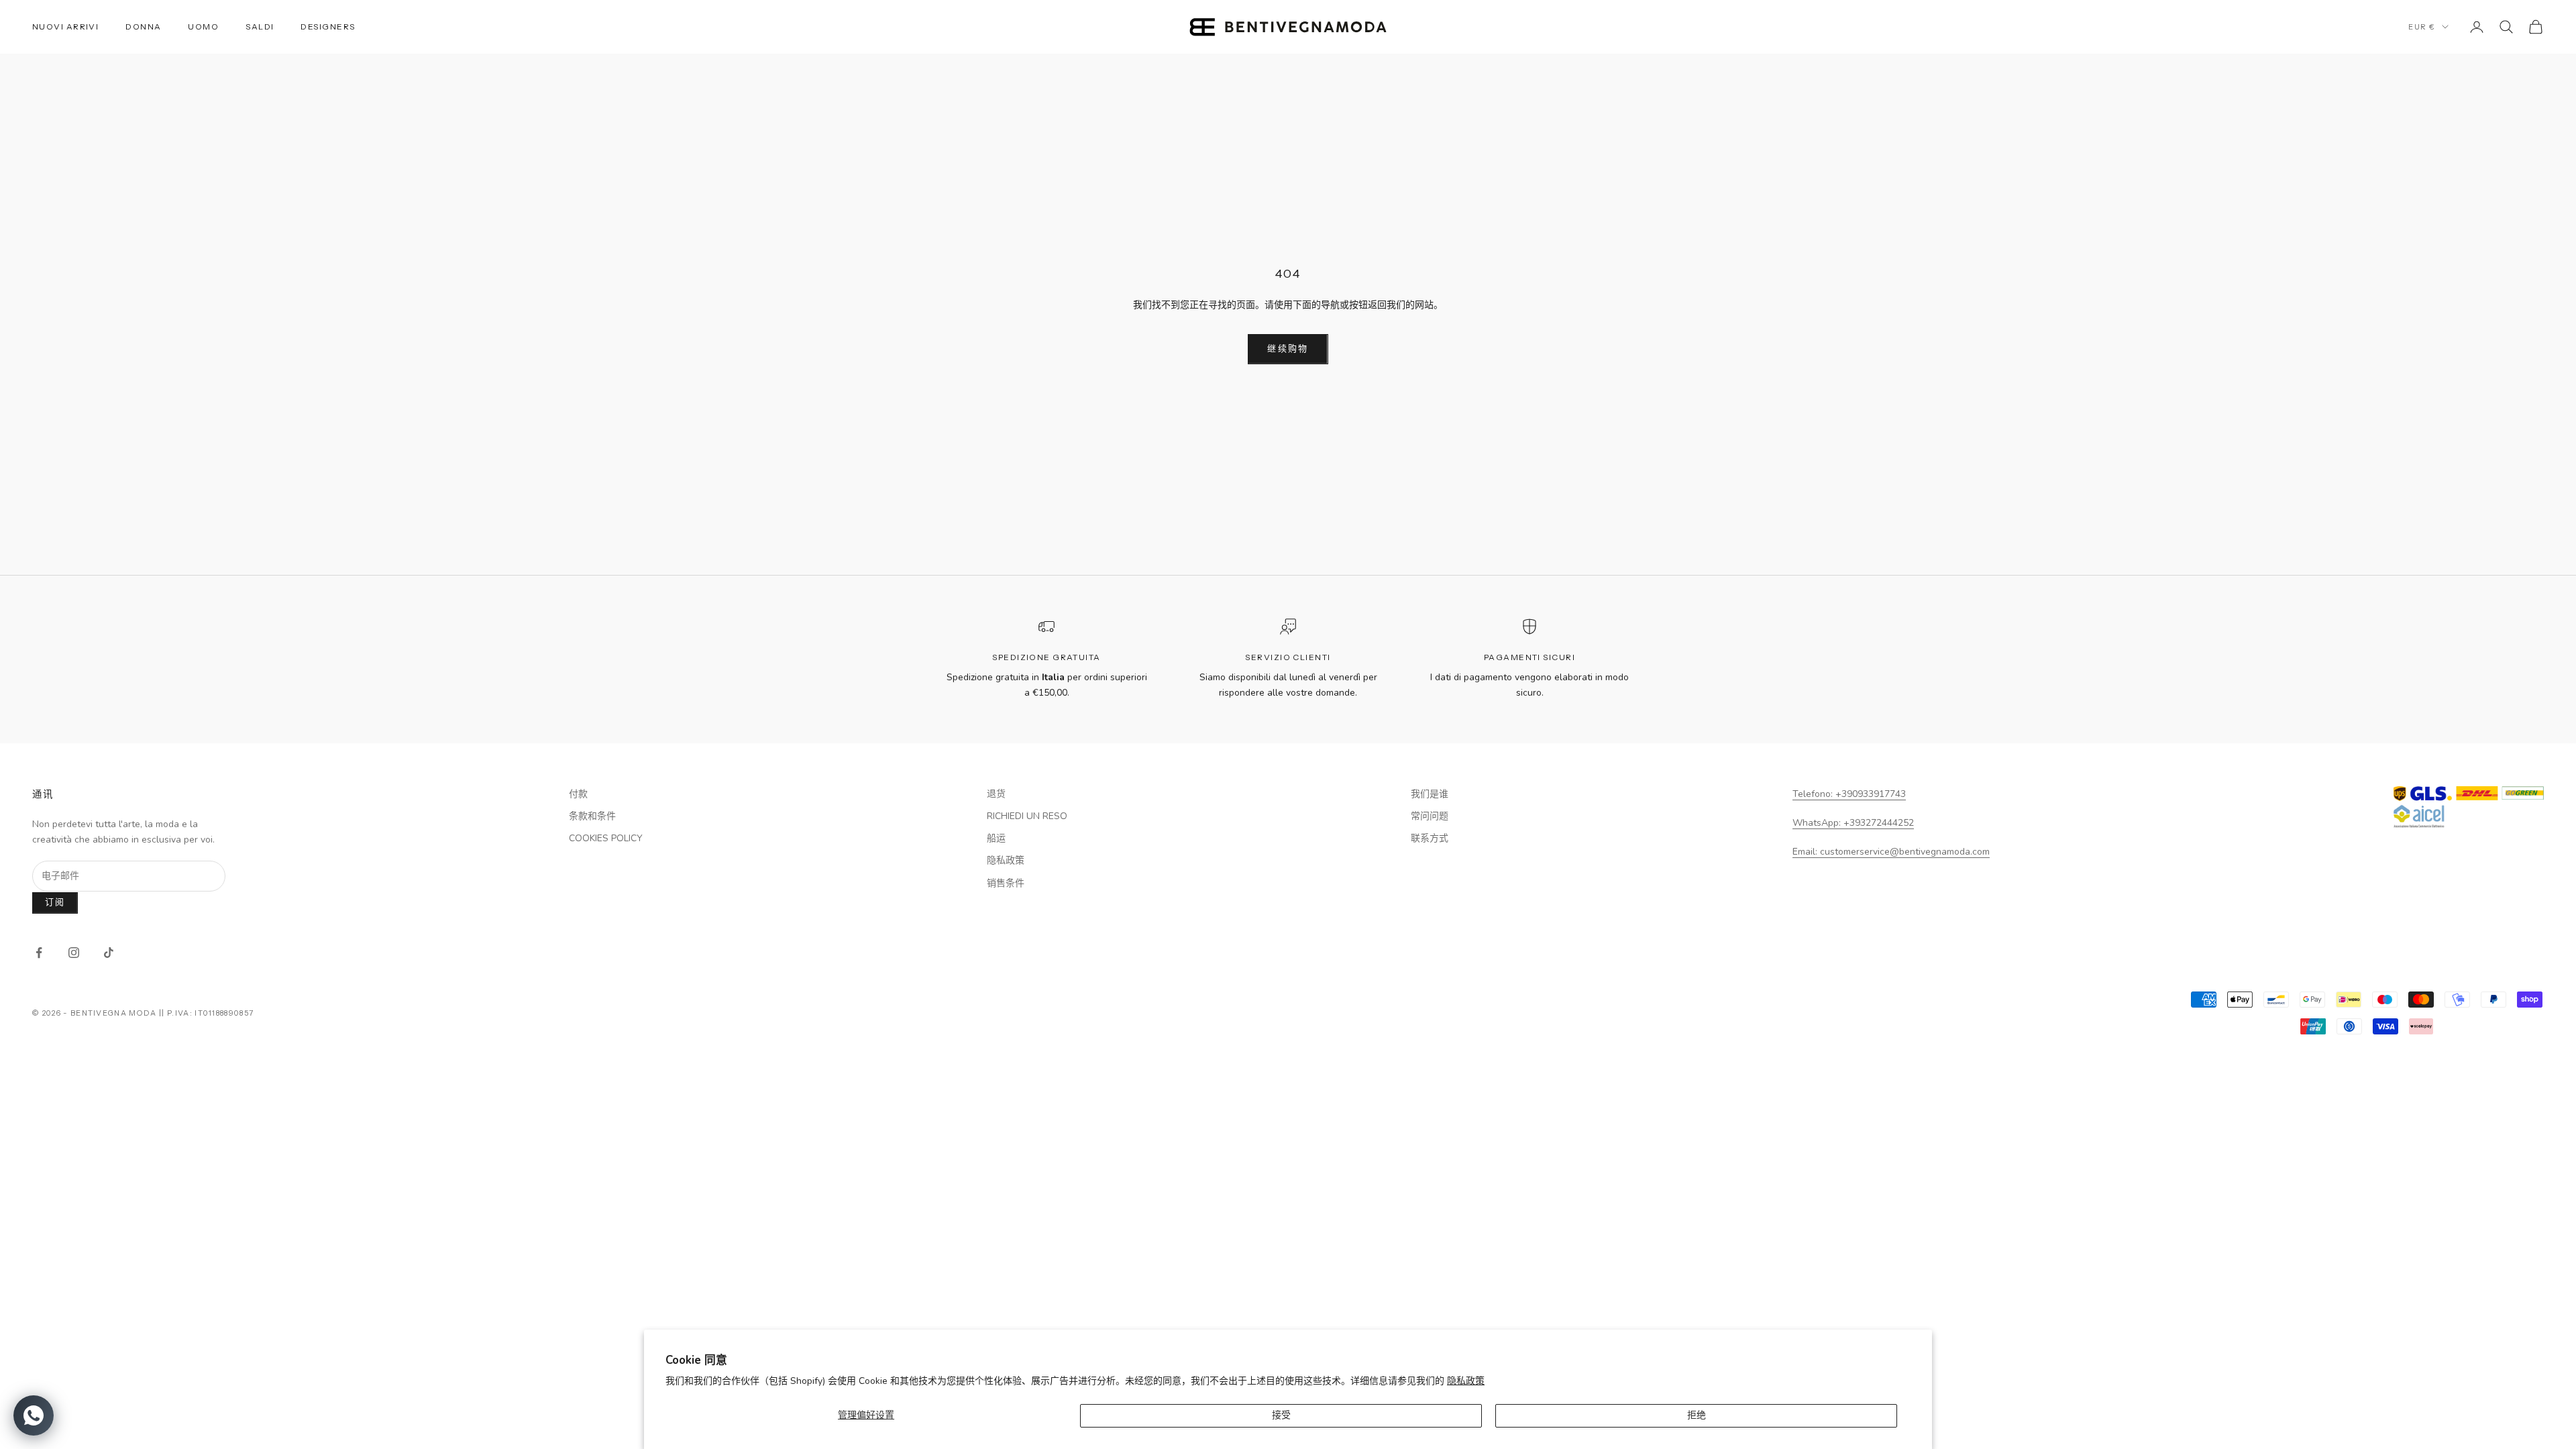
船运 (996, 838)
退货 (996, 794)
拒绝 (1697, 1415)
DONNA (143, 26)
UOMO (203, 26)
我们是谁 (1430, 794)
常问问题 (1430, 816)
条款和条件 (592, 816)
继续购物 (1288, 349)
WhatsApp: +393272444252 (1853, 823)
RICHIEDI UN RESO (1027, 816)
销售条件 (1006, 883)
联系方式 (1430, 838)
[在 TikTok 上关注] (109, 953)
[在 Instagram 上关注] (74, 953)
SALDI (260, 26)
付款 (578, 794)
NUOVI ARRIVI (65, 26)
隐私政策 (1466, 1381)
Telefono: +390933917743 (1849, 794)
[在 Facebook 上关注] (39, 953)
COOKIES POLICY (606, 838)
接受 (1281, 1415)
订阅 (55, 902)
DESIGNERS (328, 26)
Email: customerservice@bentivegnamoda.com (1891, 852)
